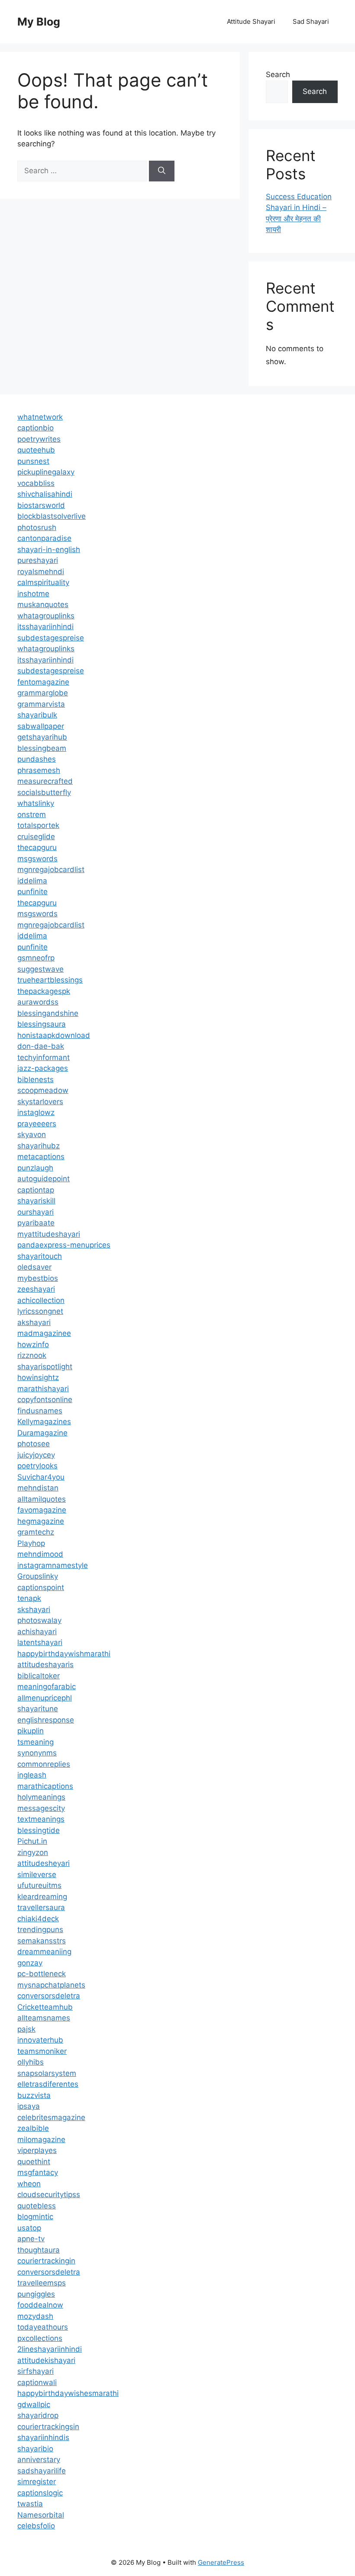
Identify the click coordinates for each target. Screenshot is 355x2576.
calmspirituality (43, 582)
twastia (30, 2504)
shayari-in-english (49, 549)
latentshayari (40, 1642)
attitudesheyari (44, 1863)
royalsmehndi (41, 572)
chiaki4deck (38, 1919)
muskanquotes (43, 604)
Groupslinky (38, 1576)
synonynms (37, 1753)
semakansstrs (42, 1941)
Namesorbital (41, 2515)
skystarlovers (40, 1102)
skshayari (34, 1610)
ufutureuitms (39, 1885)
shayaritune (38, 1709)
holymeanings (41, 1797)
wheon (29, 2184)
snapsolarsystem (47, 2073)
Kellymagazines (44, 1422)
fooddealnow (40, 2305)
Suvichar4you (41, 1477)
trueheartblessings (50, 980)
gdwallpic (34, 2405)
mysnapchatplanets (51, 1985)
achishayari (37, 1632)
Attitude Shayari (251, 21)
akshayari (34, 1322)
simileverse (37, 1875)
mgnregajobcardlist (51, 869)
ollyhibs (31, 2062)
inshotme (33, 594)
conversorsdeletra (49, 1996)
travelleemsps (42, 2283)
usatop (29, 2228)
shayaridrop (38, 2415)
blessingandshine (48, 1013)
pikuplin (31, 1731)
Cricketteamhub (45, 2007)
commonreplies (44, 1764)
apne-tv (31, 2239)
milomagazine (41, 2140)
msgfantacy (38, 2172)
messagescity (41, 1808)
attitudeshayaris (45, 1665)
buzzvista (34, 2095)
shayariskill (36, 1201)
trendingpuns (40, 1930)
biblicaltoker (39, 1676)
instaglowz (36, 1112)
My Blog (39, 22)
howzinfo (33, 1345)
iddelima (32, 881)
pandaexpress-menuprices (64, 1245)
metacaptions (41, 1157)
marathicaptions (45, 1786)
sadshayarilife (42, 2471)
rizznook (32, 1355)
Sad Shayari (311, 21)
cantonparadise (44, 538)
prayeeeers (37, 1124)
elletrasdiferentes (48, 2084)
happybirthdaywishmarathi (64, 1654)
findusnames (40, 1411)
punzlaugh (35, 1168)
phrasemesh (39, 770)
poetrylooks (37, 1466)
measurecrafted (45, 781)
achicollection (41, 1300)
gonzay (30, 1963)
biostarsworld (41, 505)
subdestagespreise (51, 638)
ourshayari (35, 1212)
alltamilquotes (42, 1499)
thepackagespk (44, 991)
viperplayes (37, 2150)
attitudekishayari (46, 2360)
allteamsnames (44, 2018)
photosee (34, 1444)
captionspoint (41, 1587)
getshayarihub (42, 737)
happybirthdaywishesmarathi (68, 2393)
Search (278, 74)
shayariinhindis (43, 2437)
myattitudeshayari (49, 1234)
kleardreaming (42, 1897)
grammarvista (41, 704)
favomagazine (42, 1510)
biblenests (35, 1080)
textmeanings (41, 1819)
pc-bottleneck (42, 1974)
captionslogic (40, 2493)
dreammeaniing (44, 1952)
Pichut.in (32, 1841)
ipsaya (29, 2106)
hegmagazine (41, 1521)
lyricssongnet (40, 1311)
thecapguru (37, 847)
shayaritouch (40, 1256)
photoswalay (39, 1620)
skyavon (32, 1134)
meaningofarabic (47, 1687)
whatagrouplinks (46, 616)
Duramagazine (42, 1433)
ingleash (32, 1775)
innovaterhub (40, 2040)
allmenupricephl (45, 1698)
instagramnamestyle (53, 1565)
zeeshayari (36, 1289)
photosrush (37, 527)
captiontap (36, 1190)
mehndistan (38, 1488)
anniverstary (39, 2460)
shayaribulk (37, 715)
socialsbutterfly (44, 792)
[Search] (162, 171)
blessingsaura (42, 1024)
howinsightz (38, 1377)
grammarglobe (43, 693)
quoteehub (36, 450)
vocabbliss (36, 483)
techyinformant (44, 1057)
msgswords (37, 859)
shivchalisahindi (45, 494)
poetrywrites (39, 439)
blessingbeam (42, 748)
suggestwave (40, 969)
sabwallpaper (41, 726)
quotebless (37, 2206)
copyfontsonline (45, 1400)
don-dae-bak (41, 1046)
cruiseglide (36, 837)
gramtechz (36, 1532)
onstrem (32, 814)
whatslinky (36, 803)
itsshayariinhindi (45, 627)
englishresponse (46, 1720)
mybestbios (38, 1278)
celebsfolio (36, 2526)
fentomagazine (43, 682)
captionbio (35, 428)
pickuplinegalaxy (46, 472)
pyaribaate (36, 1223)
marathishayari (43, 1389)
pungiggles (36, 2294)
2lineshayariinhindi (50, 2349)
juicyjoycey (36, 1455)
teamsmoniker (42, 2051)
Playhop (31, 1543)
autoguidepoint (44, 1179)
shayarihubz (39, 1146)
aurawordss (38, 1002)
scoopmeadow (43, 1090)
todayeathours (43, 2327)
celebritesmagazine (51, 2117)
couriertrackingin (46, 2261)
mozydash (35, 2316)
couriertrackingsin (48, 2427)
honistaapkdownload (54, 1035)
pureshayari (38, 560)
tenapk (29, 1598)
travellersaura (41, 1907)
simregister (37, 2482)
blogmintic (35, 2217)
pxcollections (40, 2338)
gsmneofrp (36, 958)
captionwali (37, 2382)
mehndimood (40, 1554)
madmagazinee (44, 1333)
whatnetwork (40, 417)
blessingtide (39, 1830)
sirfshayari (35, 2371)
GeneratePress (221, 2562)
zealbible (33, 2128)
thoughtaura (39, 2250)
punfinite (32, 892)
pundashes (37, 759)
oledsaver (34, 1267)
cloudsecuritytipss (49, 2195)
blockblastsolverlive (52, 516)
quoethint (34, 2162)
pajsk (26, 2029)
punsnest (33, 461)
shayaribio (35, 2449)
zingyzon (33, 1852)
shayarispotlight (45, 1367)
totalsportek (38, 825)
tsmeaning (35, 1742)
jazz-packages (43, 1068)
